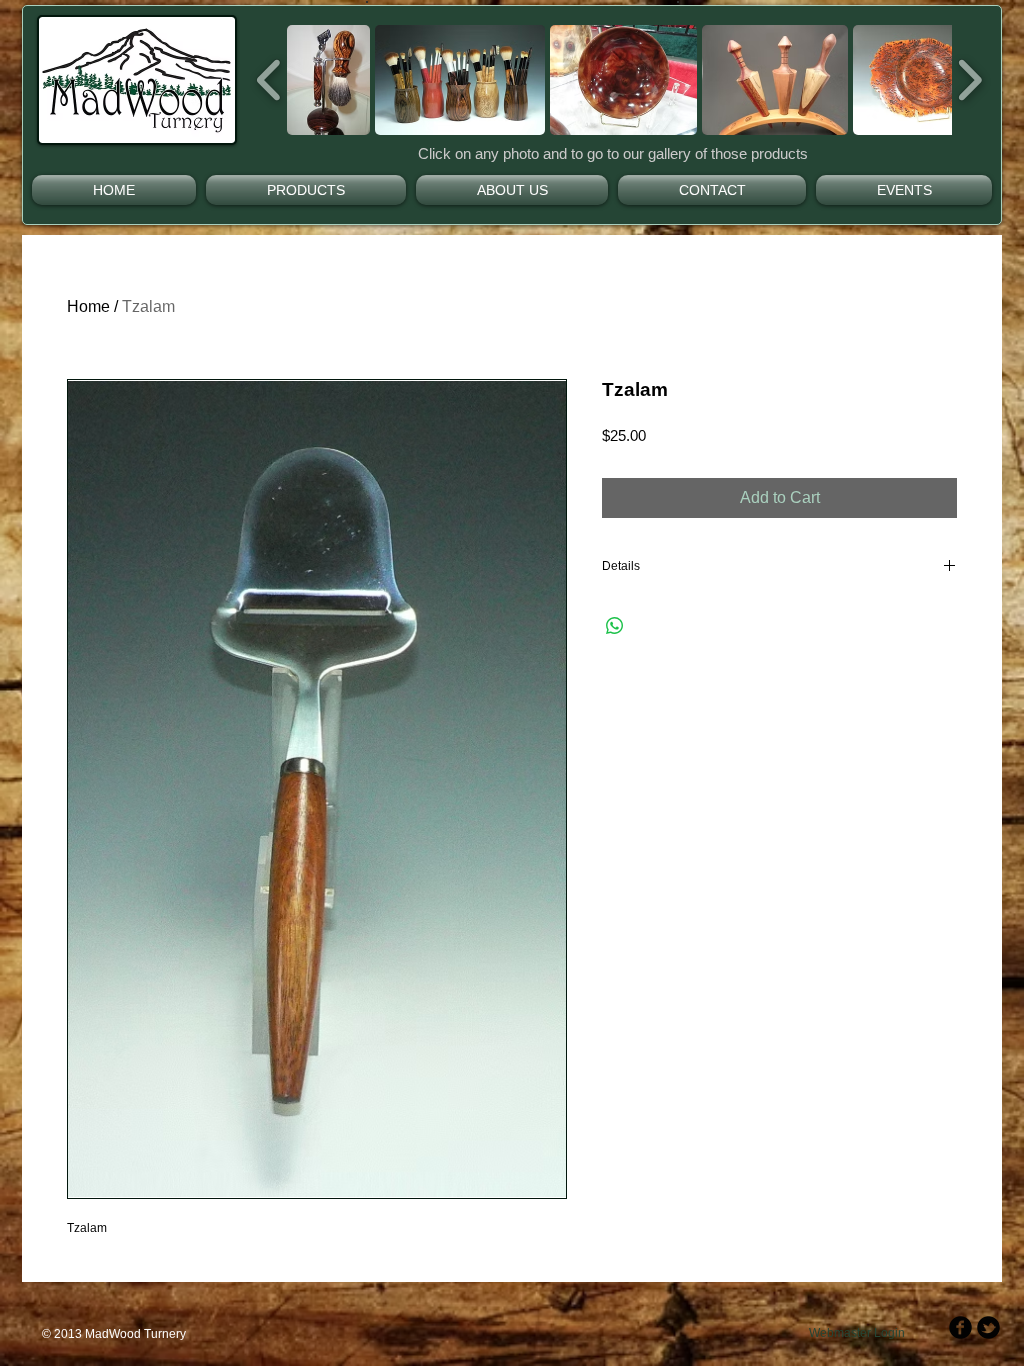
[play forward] (969, 80)
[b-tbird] (988, 1327)
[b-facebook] (960, 1327)
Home (88, 306)
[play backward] (269, 80)
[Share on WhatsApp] (615, 626)
